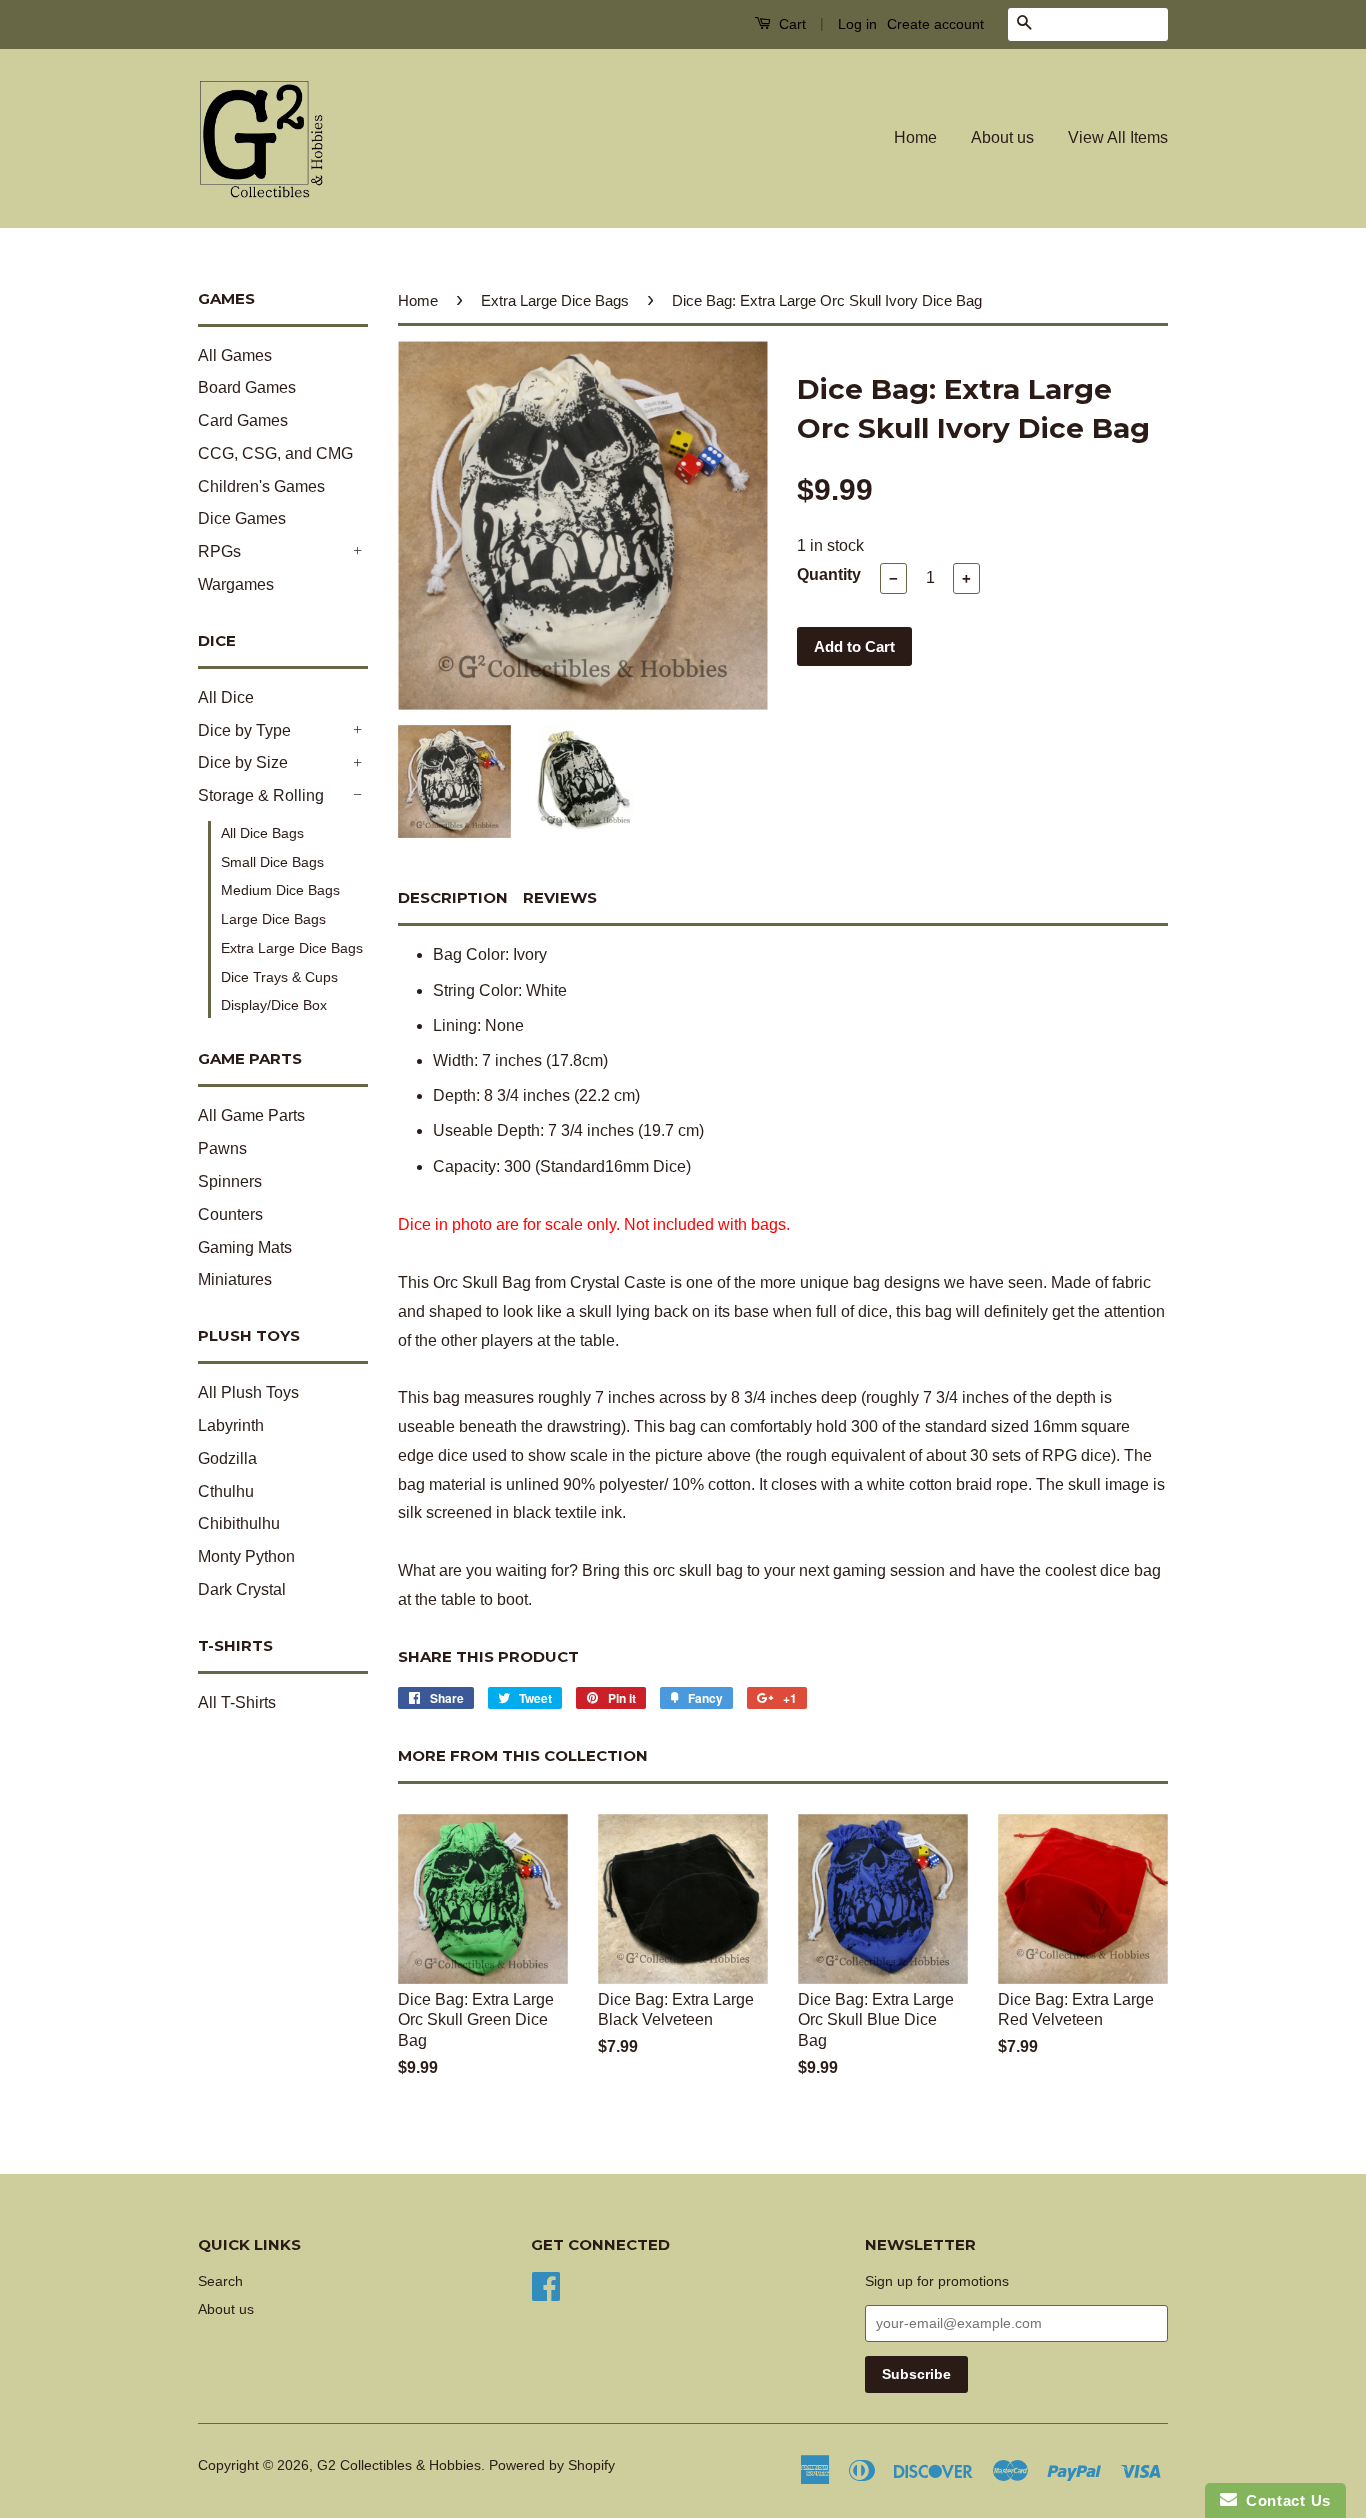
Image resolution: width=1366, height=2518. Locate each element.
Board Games (247, 387)
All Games (235, 355)
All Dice (226, 697)
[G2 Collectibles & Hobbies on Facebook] (546, 2284)
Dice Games (242, 518)
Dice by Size (243, 762)
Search (220, 2281)
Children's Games (261, 486)
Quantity (829, 574)
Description (453, 897)
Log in (857, 24)
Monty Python (246, 1556)
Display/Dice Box (274, 1005)
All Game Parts (251, 1115)
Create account (935, 24)
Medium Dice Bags (280, 890)
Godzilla (227, 1458)
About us (1002, 137)
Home (915, 137)
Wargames (236, 584)
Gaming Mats (245, 1247)
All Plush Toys (248, 1392)
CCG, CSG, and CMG (275, 453)
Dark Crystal (242, 1589)
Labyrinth (231, 1425)
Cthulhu (226, 1491)
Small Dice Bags (272, 862)
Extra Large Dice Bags (292, 948)
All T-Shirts (237, 1702)
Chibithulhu (239, 1523)
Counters (230, 1214)
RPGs (219, 551)
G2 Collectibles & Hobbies (399, 2465)
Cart (790, 24)
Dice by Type (244, 730)
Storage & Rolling (261, 795)
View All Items (1118, 137)
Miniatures (235, 1279)
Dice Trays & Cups (279, 977)
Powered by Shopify (552, 2465)
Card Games (243, 420)
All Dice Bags (262, 833)
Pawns (222, 1148)
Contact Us (1284, 2500)
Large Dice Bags (273, 919)
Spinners (230, 1181)
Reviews (560, 897)
